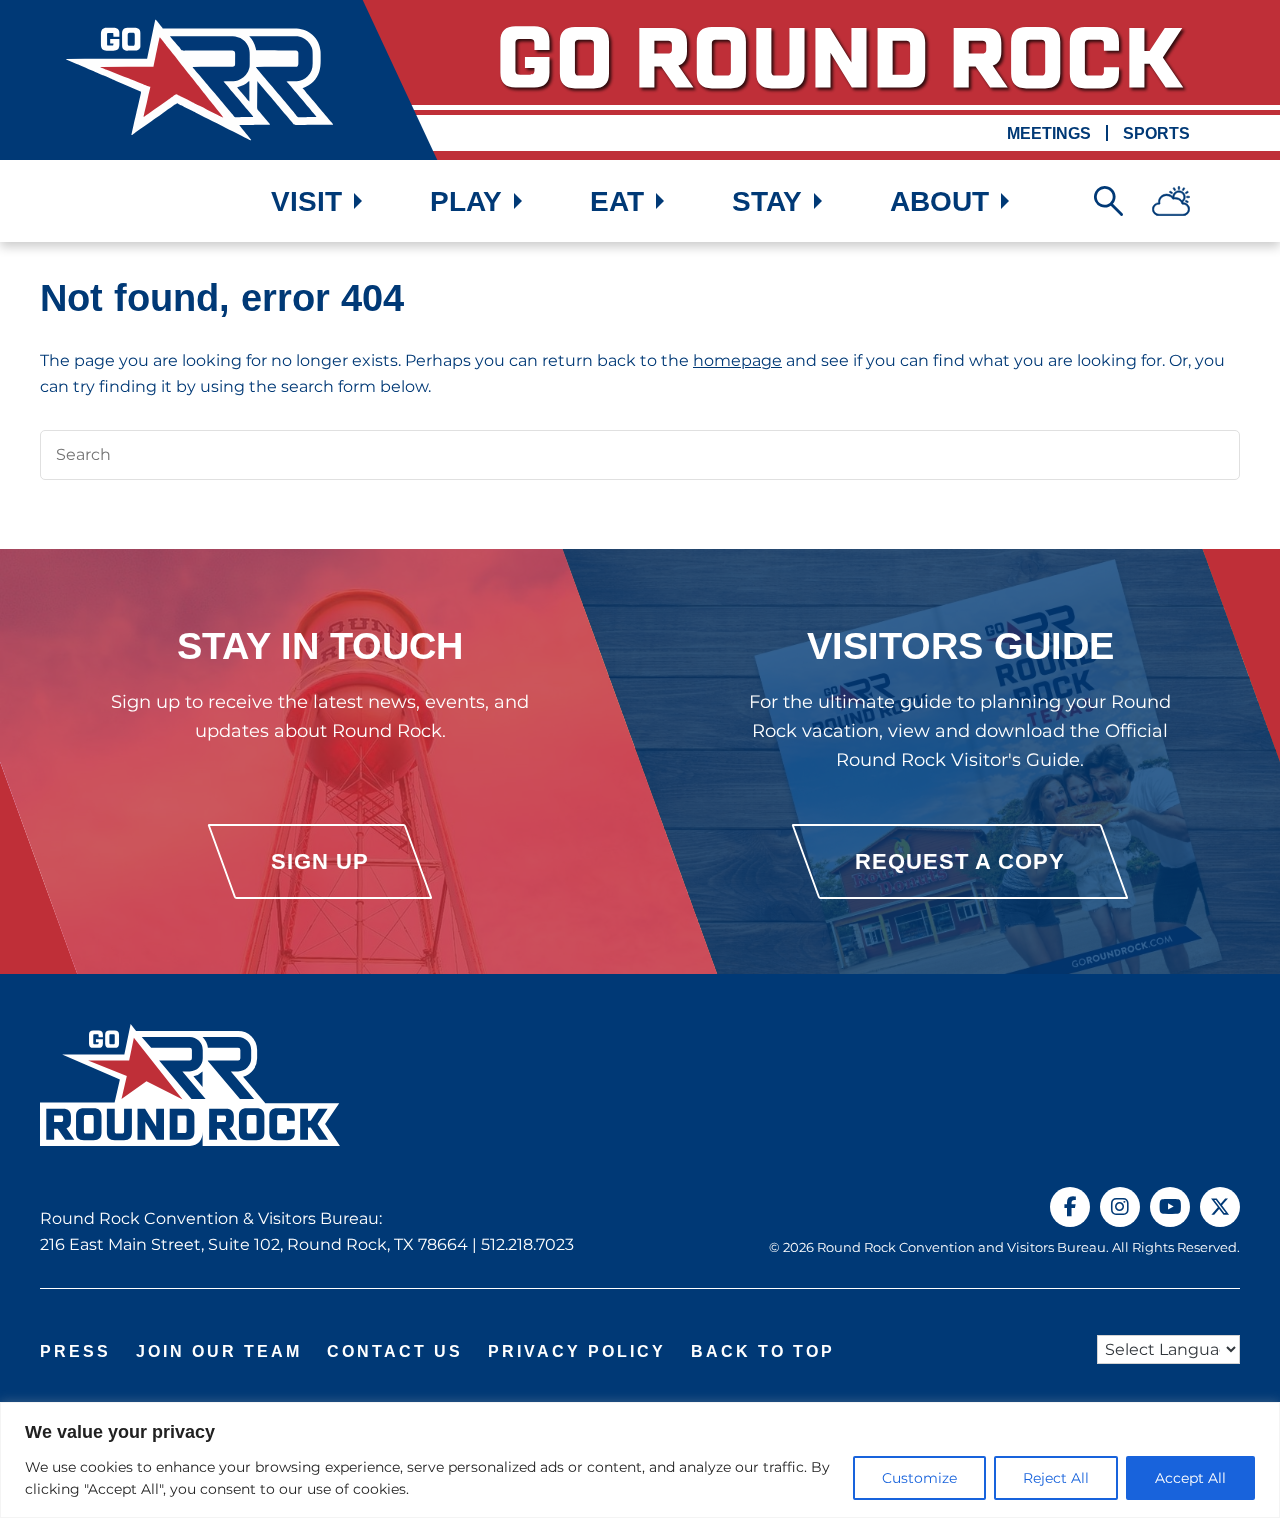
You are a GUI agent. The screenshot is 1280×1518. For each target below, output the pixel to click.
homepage (737, 360)
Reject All (1056, 1478)
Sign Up (320, 861)
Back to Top (763, 1351)
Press (75, 1351)
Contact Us (395, 1351)
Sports (1156, 133)
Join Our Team (219, 1351)
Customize (919, 1478)
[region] (640, 1460)
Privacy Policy (577, 1351)
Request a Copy (960, 861)
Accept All (1190, 1478)
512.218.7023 (527, 1244)
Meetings (1049, 133)
